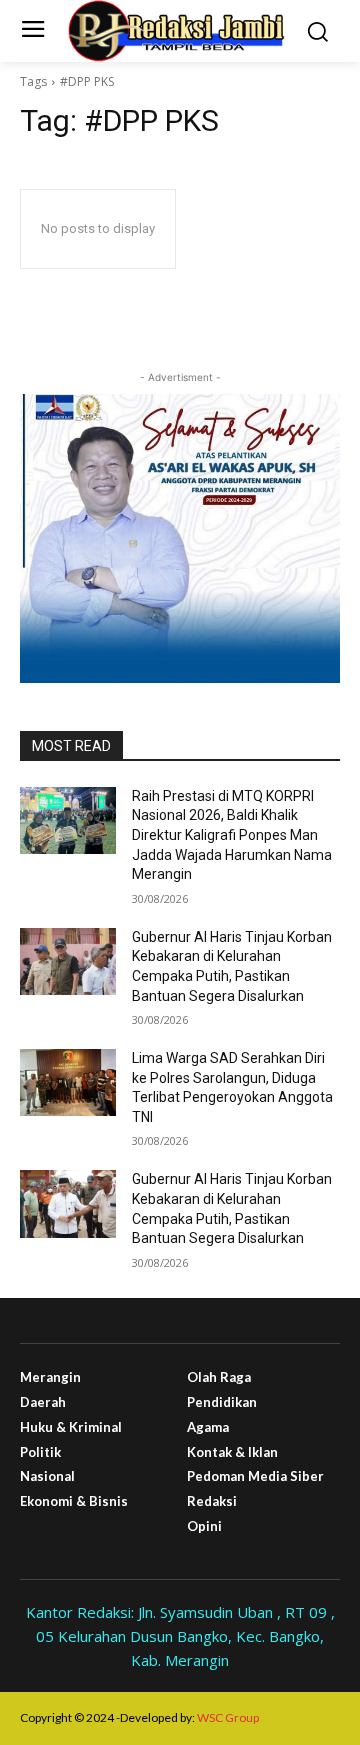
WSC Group (228, 1717)
